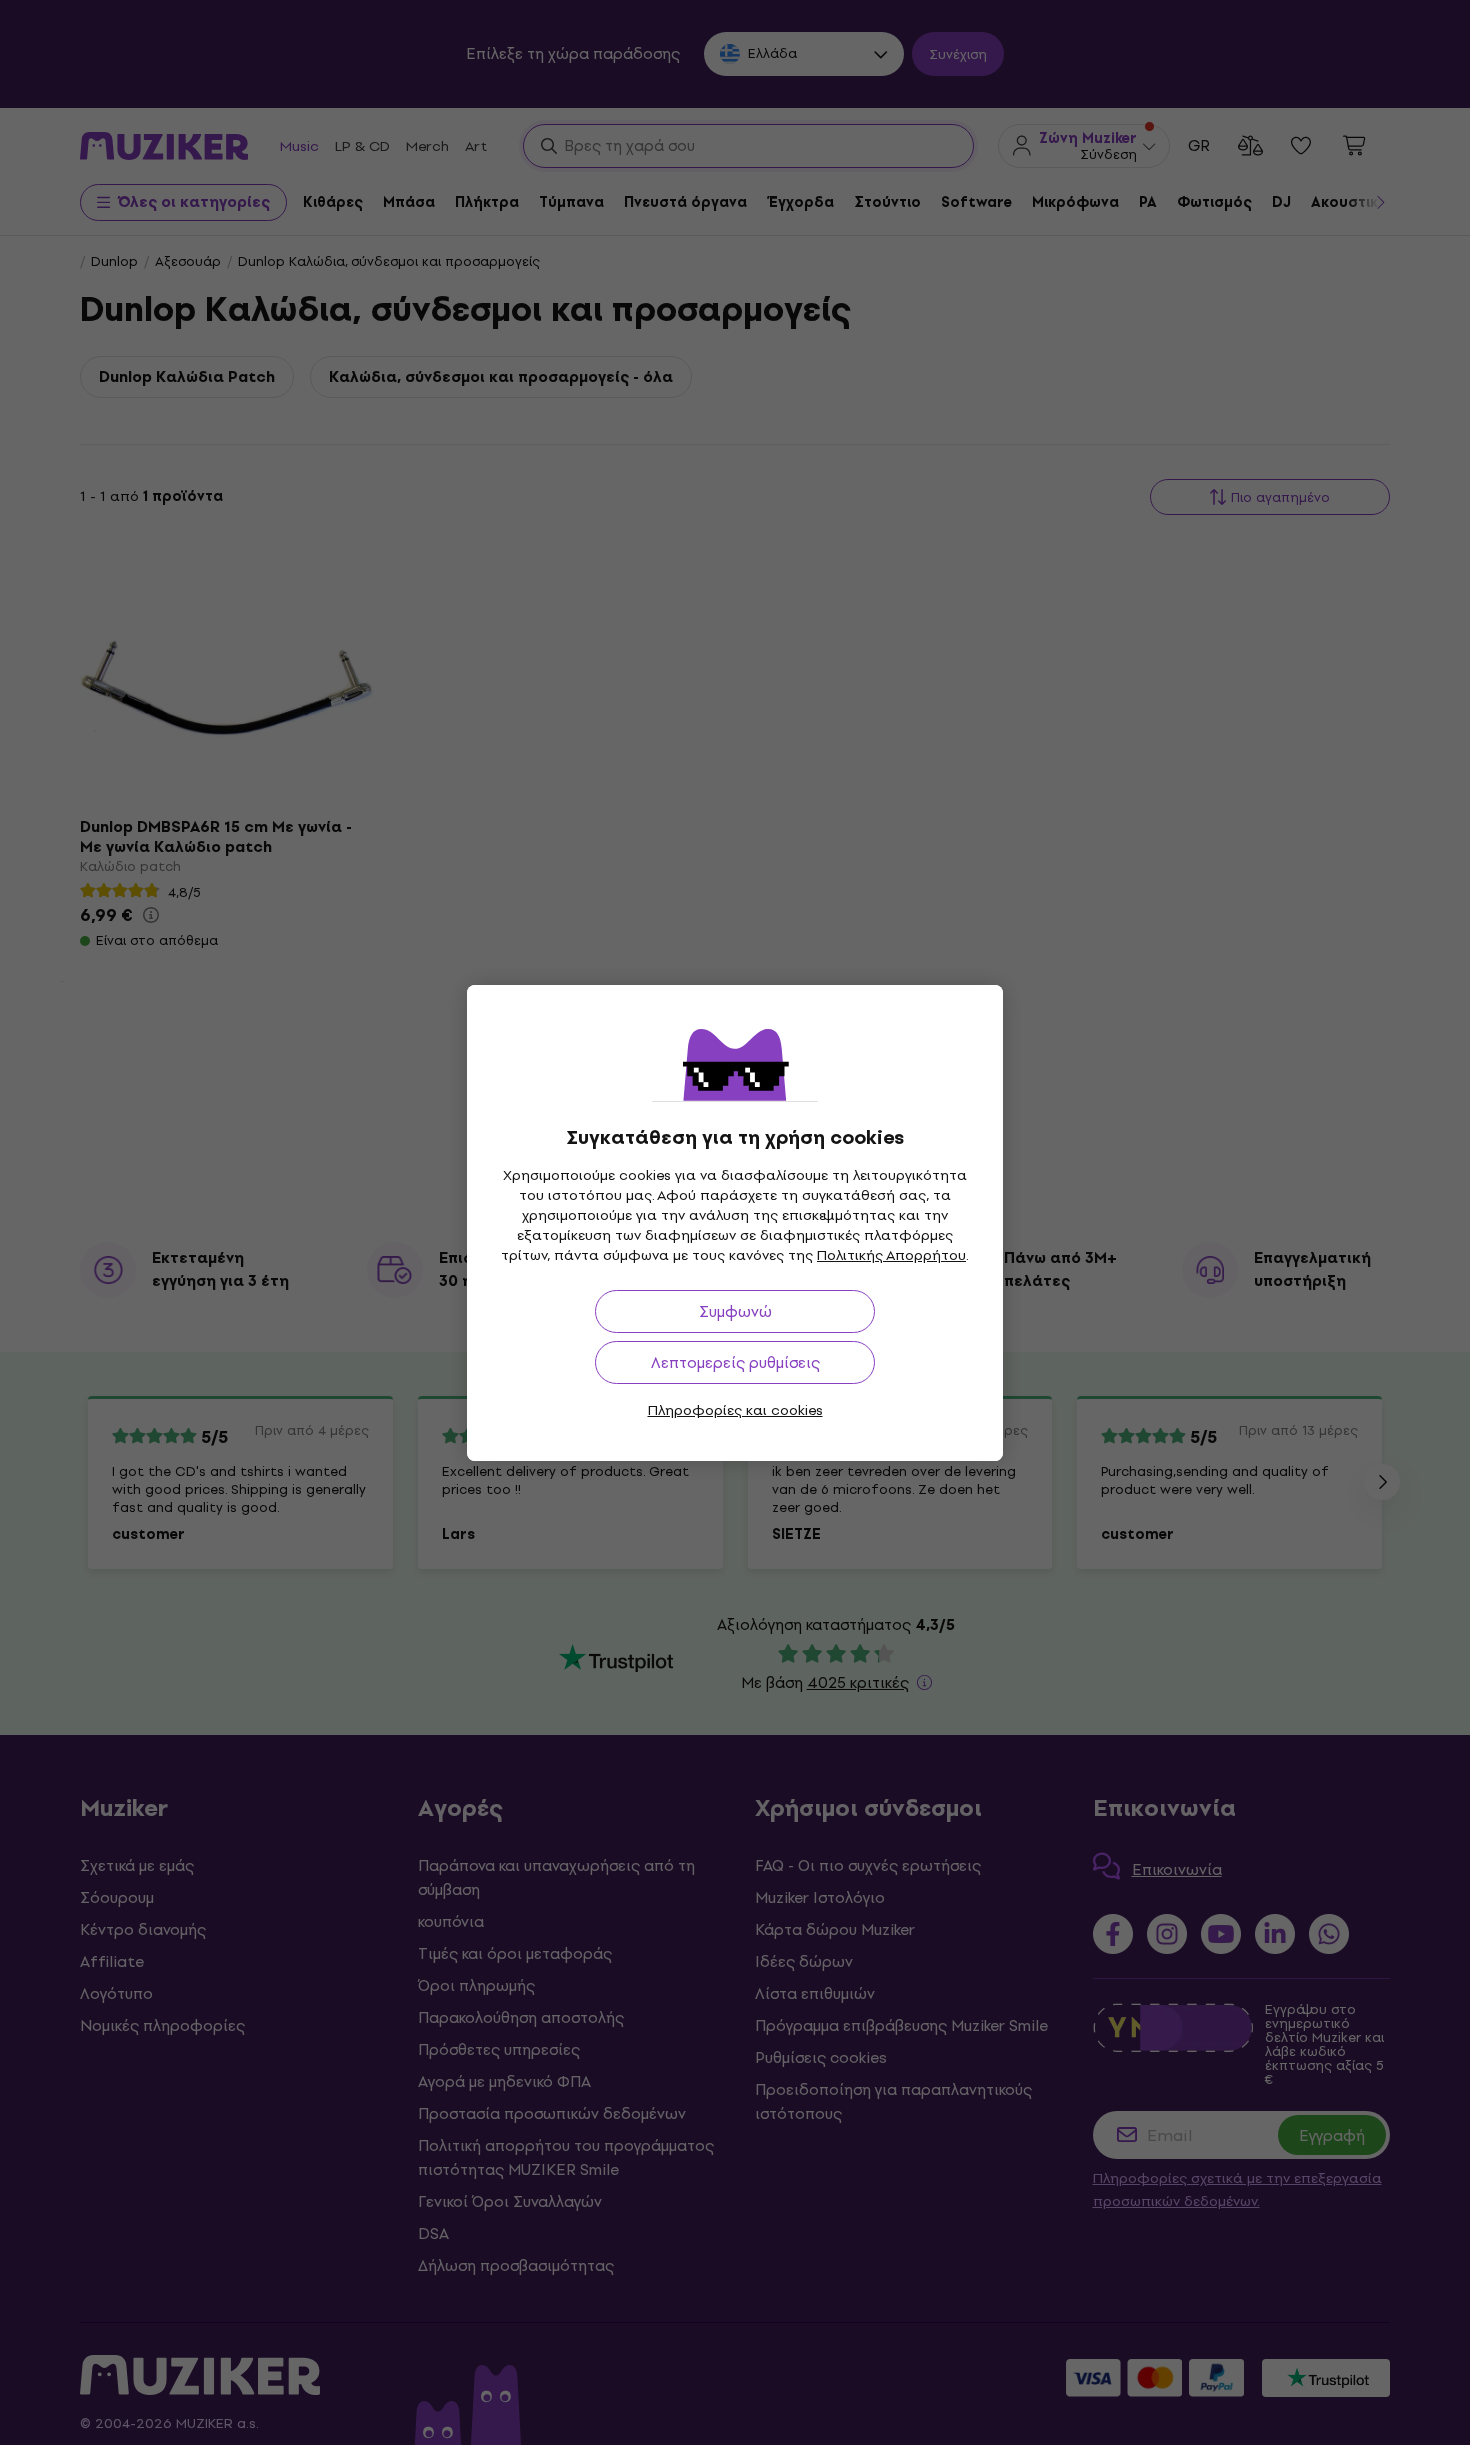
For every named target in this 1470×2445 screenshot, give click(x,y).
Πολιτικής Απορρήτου (891, 1255)
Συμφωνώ (735, 1311)
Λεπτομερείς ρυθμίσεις (735, 1362)
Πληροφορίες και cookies (735, 1410)
